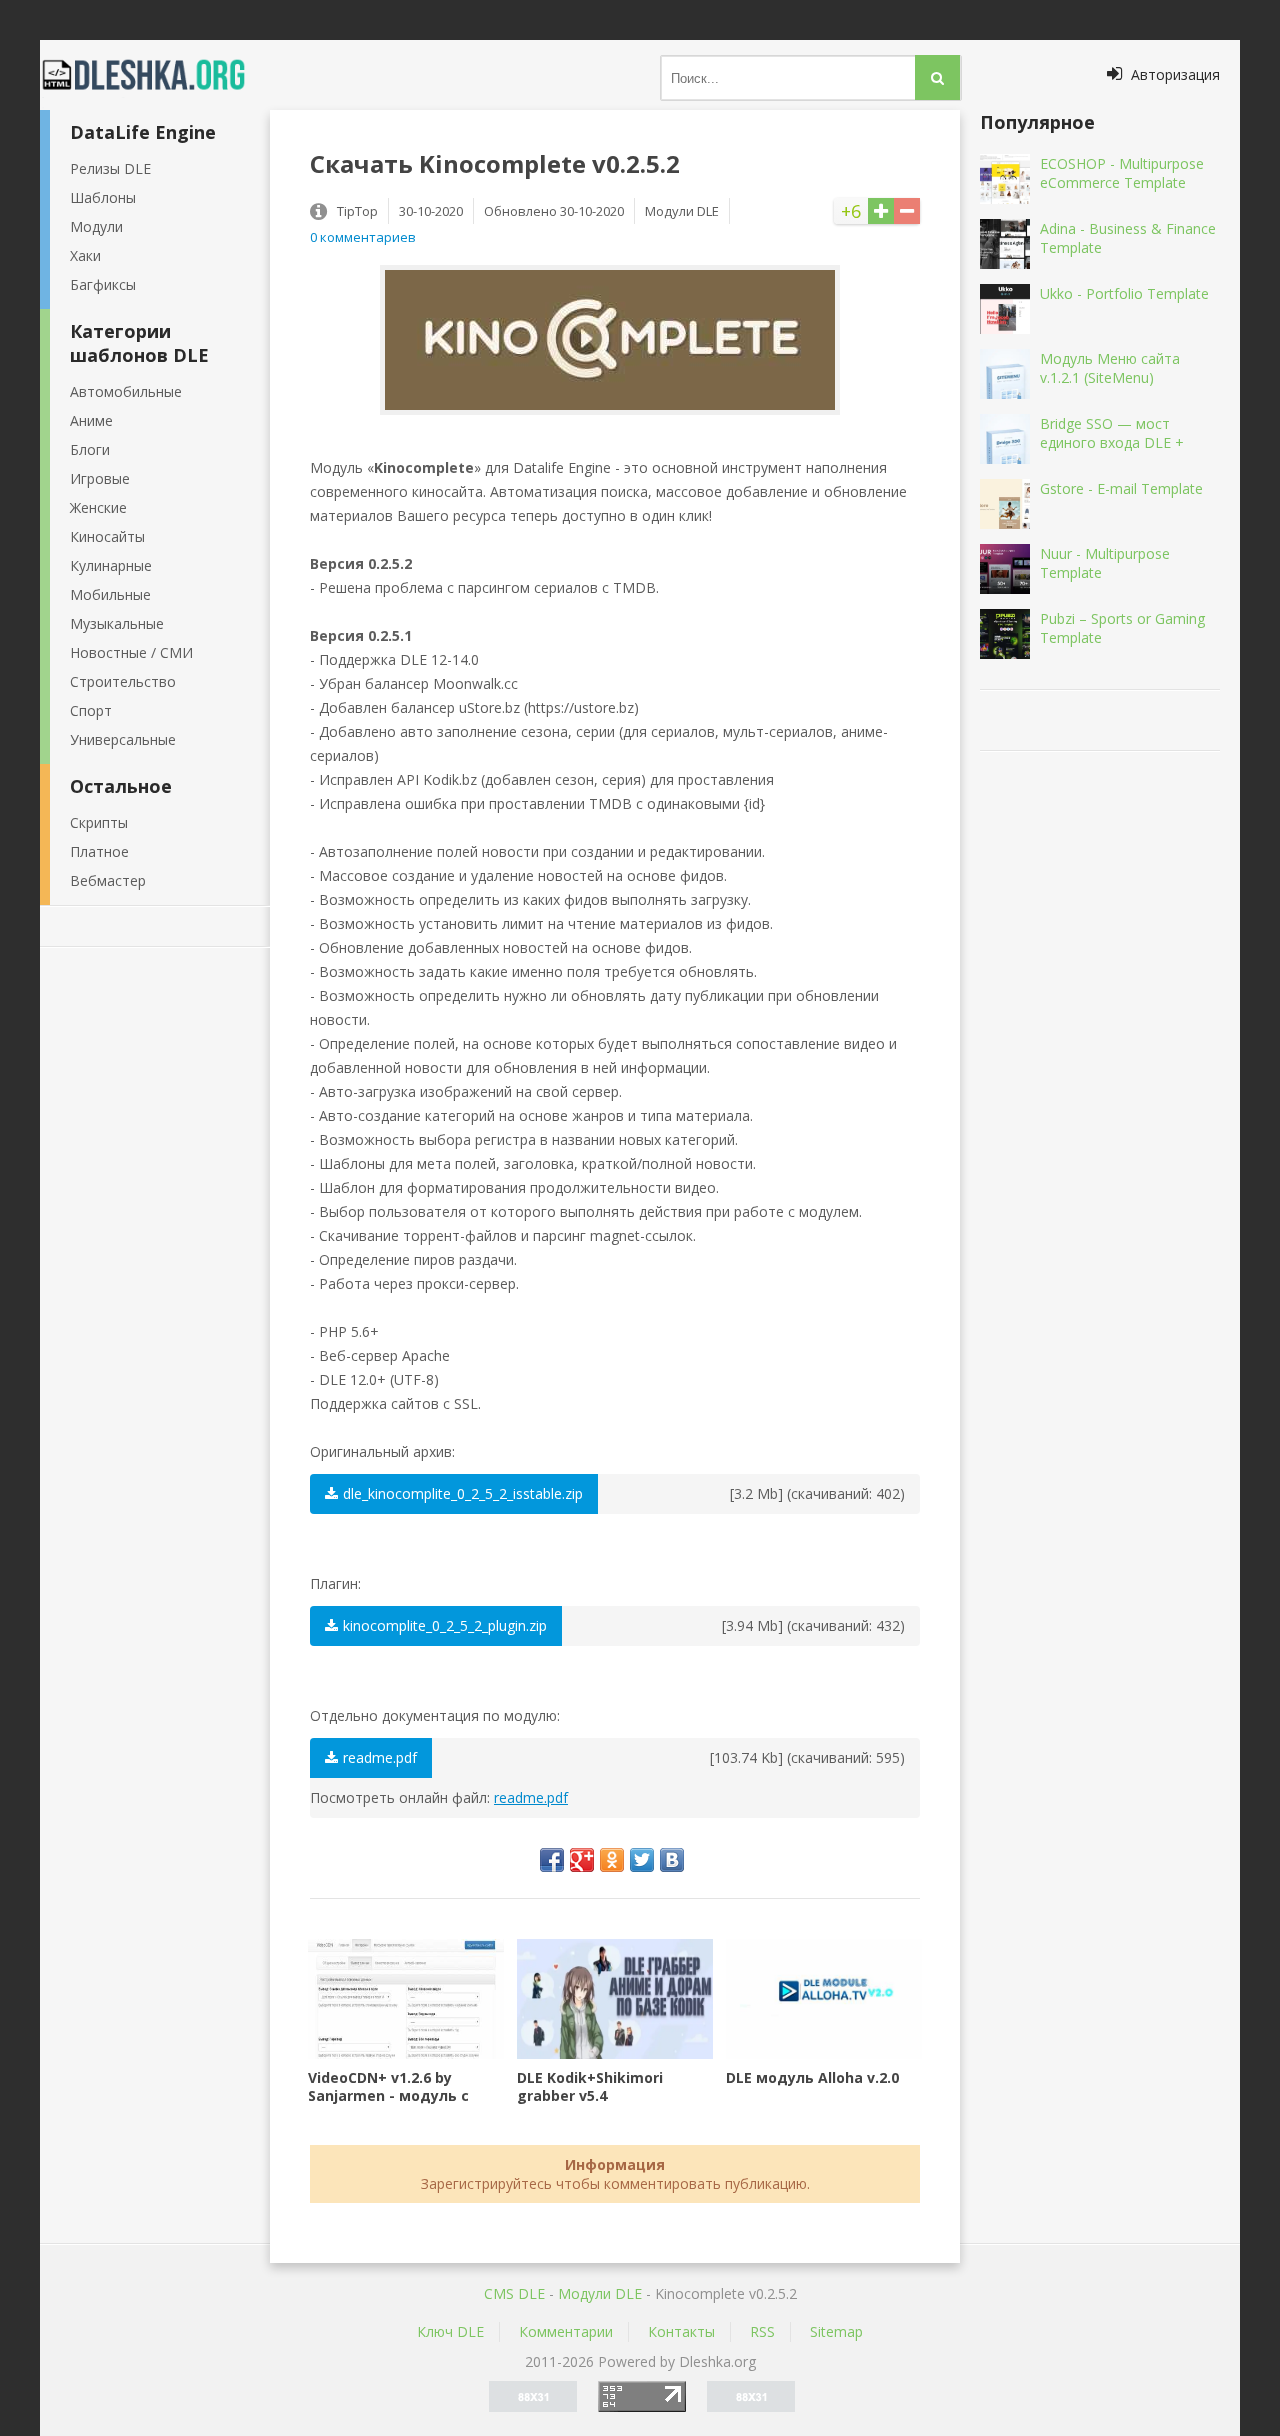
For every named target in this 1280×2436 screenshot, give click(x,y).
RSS (762, 2331)
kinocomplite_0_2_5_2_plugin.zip (445, 1625)
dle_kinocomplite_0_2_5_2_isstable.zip (463, 1493)
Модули (96, 226)
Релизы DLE (110, 168)
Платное (99, 851)
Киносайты (107, 536)
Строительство (123, 681)
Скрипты (99, 822)
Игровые (100, 478)
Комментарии (566, 2331)
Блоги (90, 449)
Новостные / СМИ (131, 652)
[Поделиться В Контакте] (672, 1860)
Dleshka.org (155, 75)
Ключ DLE (450, 2331)
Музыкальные (117, 623)
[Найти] (937, 77)
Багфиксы (103, 284)
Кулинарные (111, 565)
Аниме (91, 420)
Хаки (85, 255)
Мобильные (110, 594)
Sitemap (836, 2331)
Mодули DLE (600, 2293)
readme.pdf (380, 1757)
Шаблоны (103, 197)
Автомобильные (126, 391)
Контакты (681, 2331)
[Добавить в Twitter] (642, 1860)
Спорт (91, 710)
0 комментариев (363, 237)
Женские (98, 507)
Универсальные (123, 739)
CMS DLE (514, 2293)
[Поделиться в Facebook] (552, 1860)
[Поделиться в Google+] (582, 1860)
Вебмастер (108, 880)
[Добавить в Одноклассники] (612, 1860)
